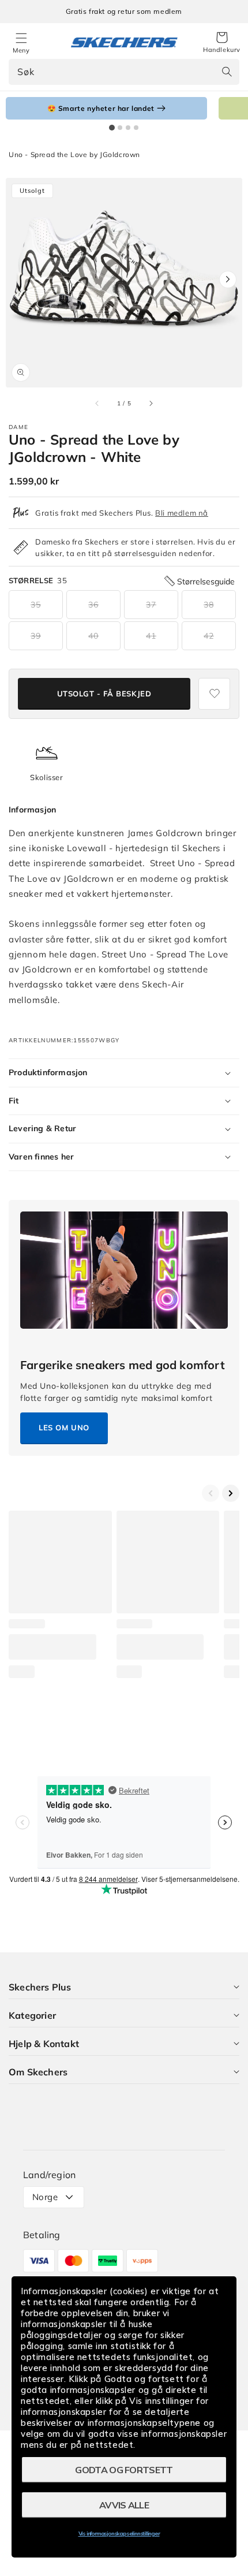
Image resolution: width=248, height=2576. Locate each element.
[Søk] (227, 72)
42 (209, 636)
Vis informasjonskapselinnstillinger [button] (119, 2534)
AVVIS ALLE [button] (124, 2505)
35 (36, 605)
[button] (222, 43)
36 (93, 605)
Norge (45, 2197)
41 (151, 636)
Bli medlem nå (182, 513)
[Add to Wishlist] (214, 694)
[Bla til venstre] (97, 403)
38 (209, 605)
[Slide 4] (136, 128)
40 (93, 636)
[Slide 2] (120, 128)
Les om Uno (64, 1427)
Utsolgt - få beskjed (104, 694)
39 (36, 636)
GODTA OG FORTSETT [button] (124, 2470)
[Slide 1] (112, 128)
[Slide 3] (128, 128)
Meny (21, 50)
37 (151, 605)
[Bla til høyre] (151, 403)
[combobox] (124, 72)
